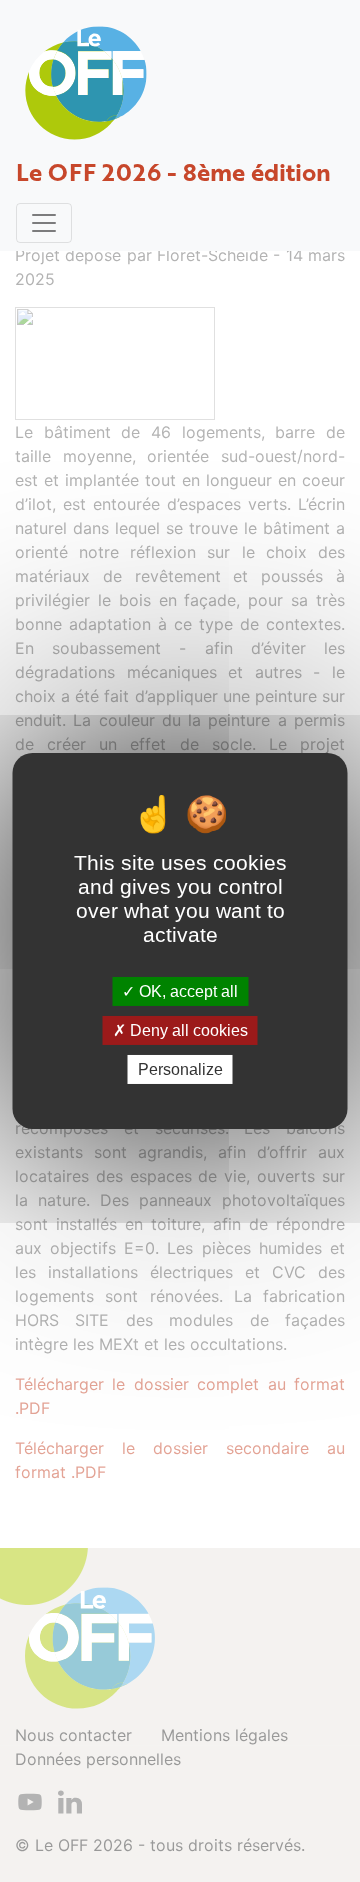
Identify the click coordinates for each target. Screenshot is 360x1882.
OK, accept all (186, 990)
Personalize (180, 1069)
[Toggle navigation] (44, 223)
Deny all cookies (187, 1030)
